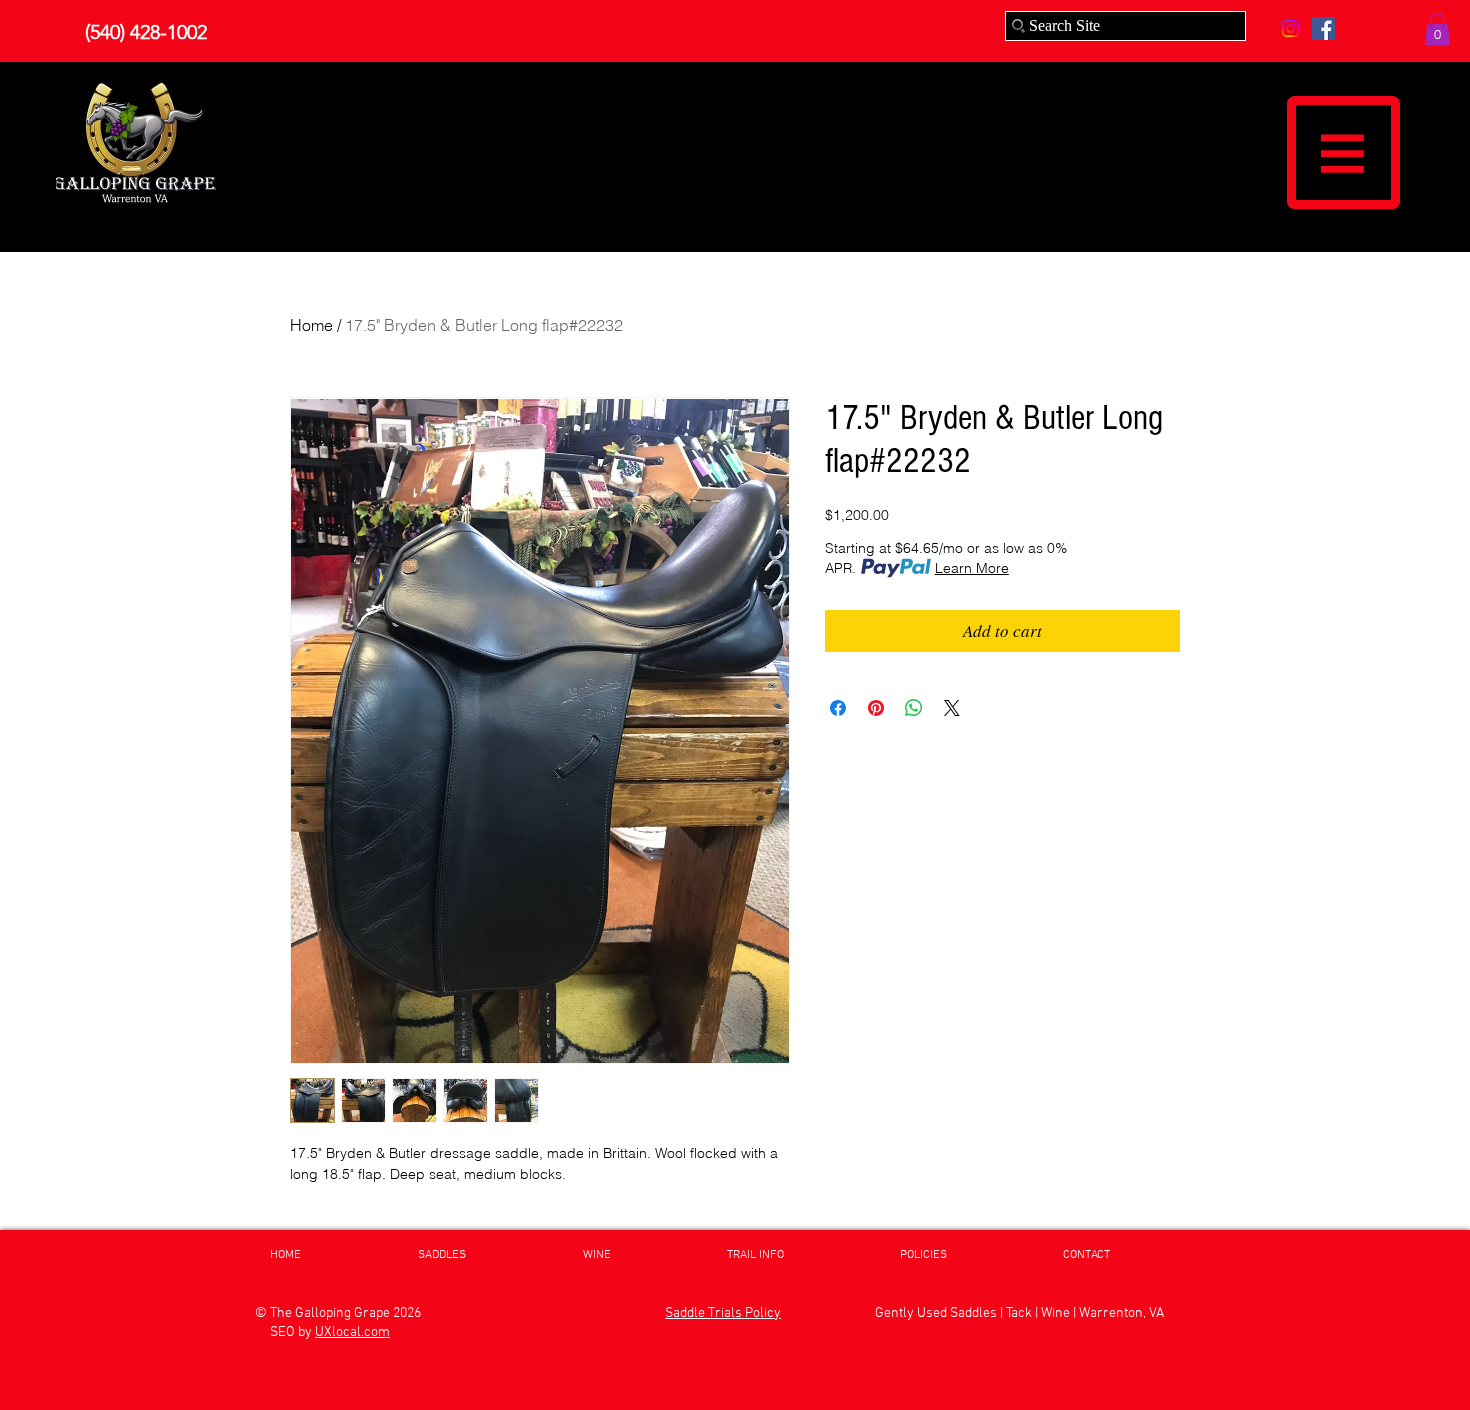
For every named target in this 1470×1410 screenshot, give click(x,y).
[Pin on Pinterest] (876, 708)
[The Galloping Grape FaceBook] (1323, 28)
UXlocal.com (352, 1332)
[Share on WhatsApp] (914, 708)
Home (311, 325)
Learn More (972, 568)
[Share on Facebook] (838, 708)
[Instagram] (1290, 28)
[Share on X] (952, 708)
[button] (1437, 29)
